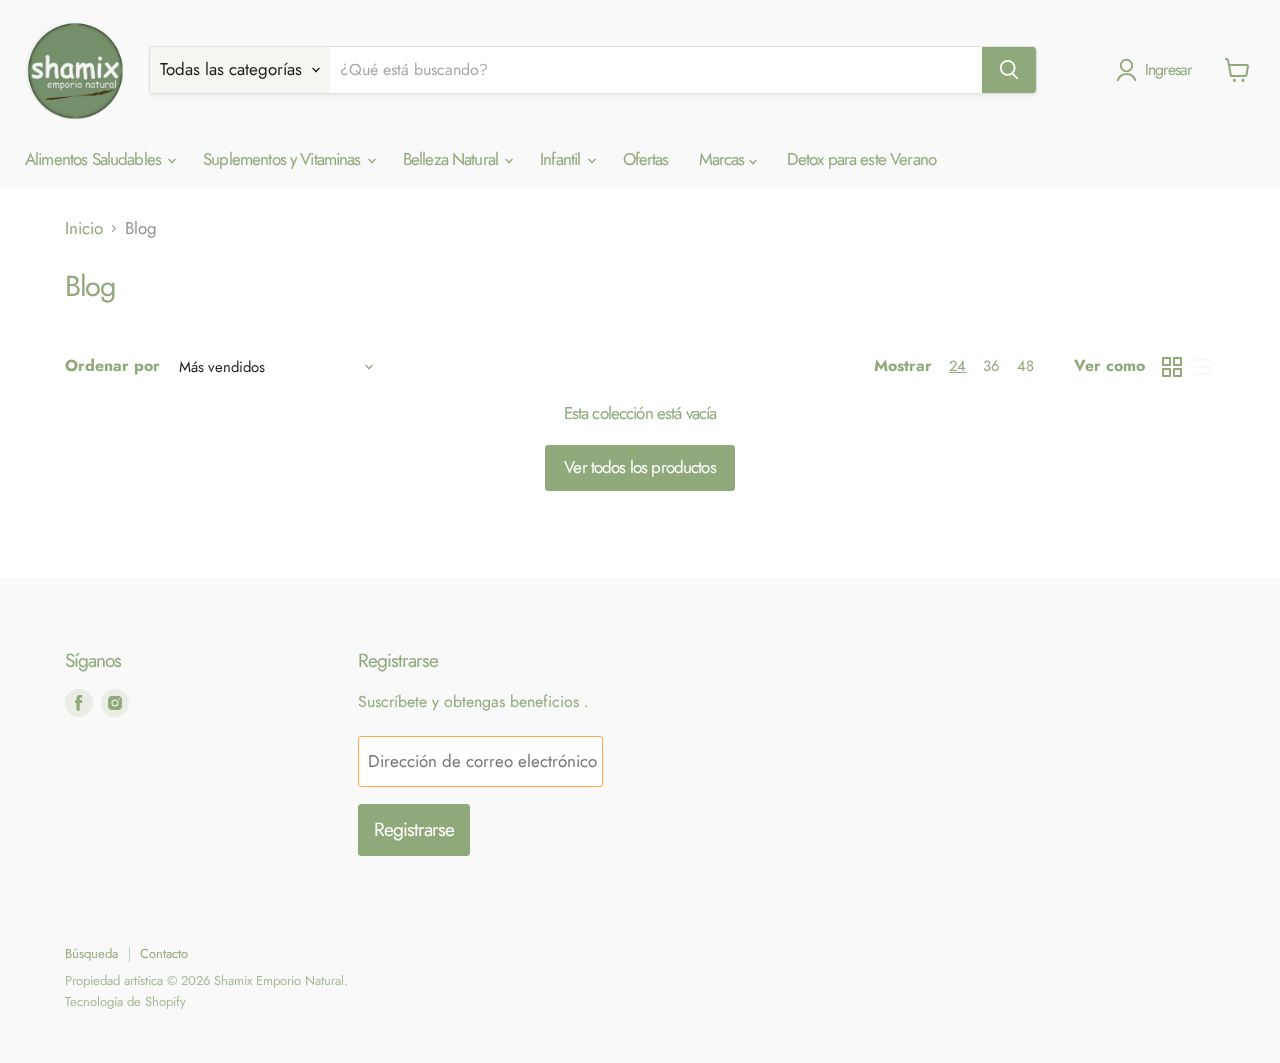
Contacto (164, 953)
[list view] (1201, 366)
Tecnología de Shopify (125, 1001)
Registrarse (414, 829)
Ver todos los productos (639, 467)
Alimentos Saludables (95, 159)
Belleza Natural (452, 159)
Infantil (562, 159)
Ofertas (646, 159)
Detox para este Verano (861, 159)
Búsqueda (91, 953)
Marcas (724, 159)
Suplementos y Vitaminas (284, 159)
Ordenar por (112, 366)
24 (957, 366)
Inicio (84, 229)
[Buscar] (1009, 70)
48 (1025, 366)
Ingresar (1168, 69)
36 (991, 366)
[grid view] (1172, 366)
